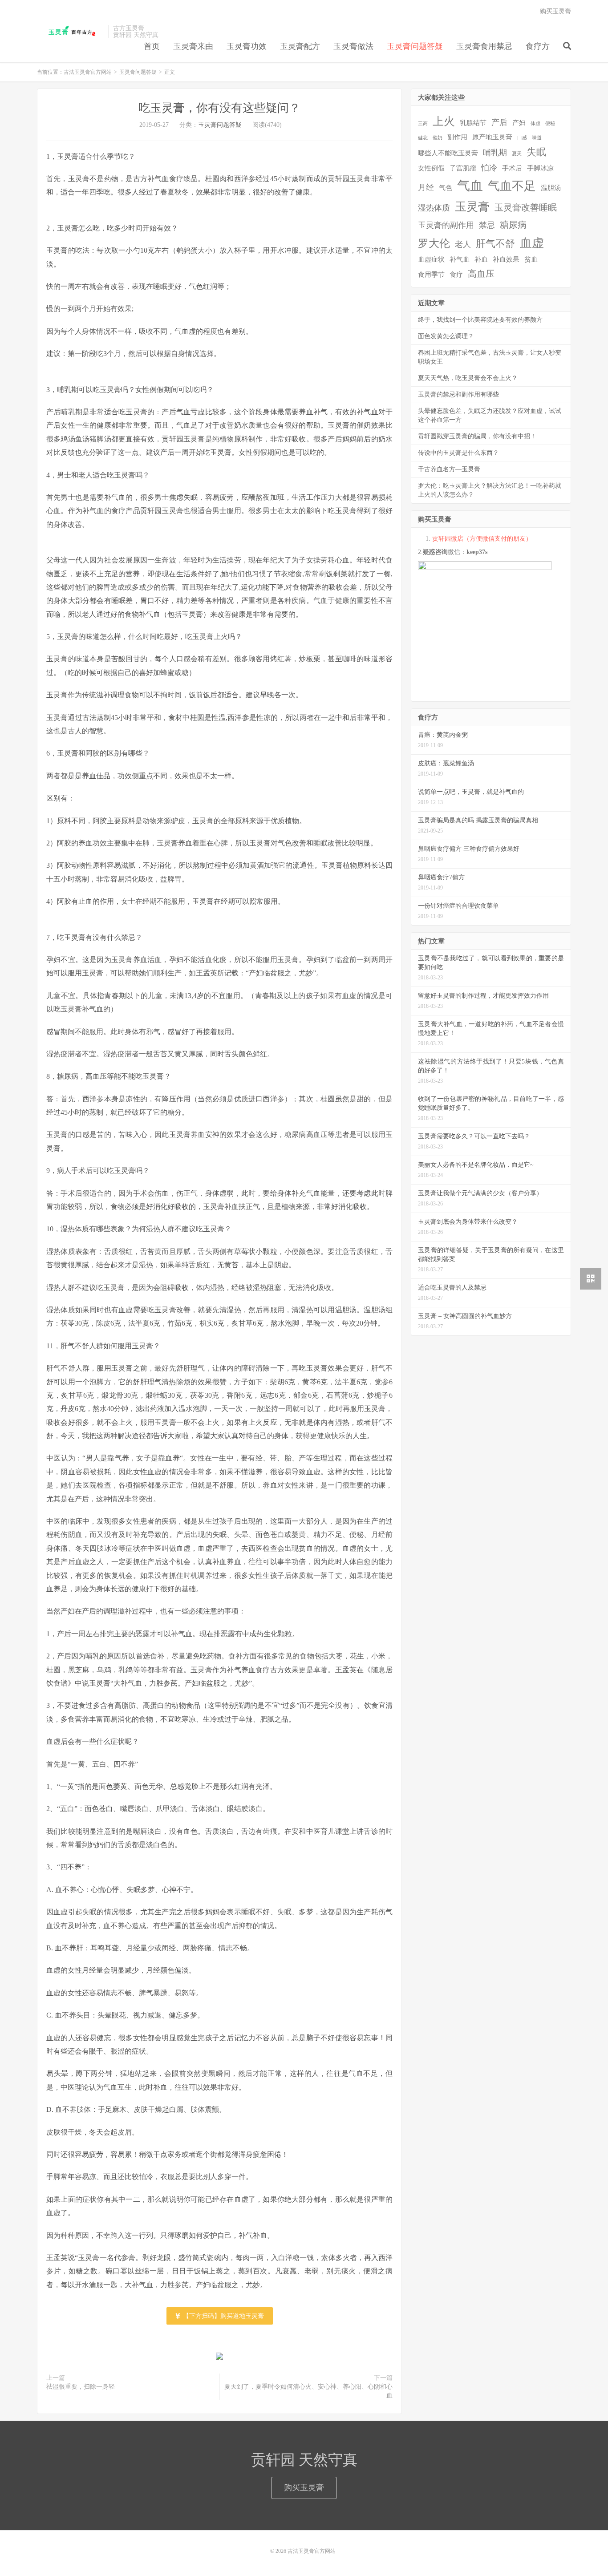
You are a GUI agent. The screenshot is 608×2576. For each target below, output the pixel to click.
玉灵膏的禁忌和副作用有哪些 (458, 394)
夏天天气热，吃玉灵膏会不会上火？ (468, 378)
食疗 (456, 275)
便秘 (550, 123)
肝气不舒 (495, 244)
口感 (522, 138)
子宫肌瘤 (463, 168)
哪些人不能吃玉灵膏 (448, 153)
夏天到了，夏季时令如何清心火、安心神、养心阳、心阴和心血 (308, 2391)
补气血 (460, 259)
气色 (446, 188)
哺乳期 (495, 153)
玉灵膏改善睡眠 (526, 207)
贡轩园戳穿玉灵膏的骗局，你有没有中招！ (477, 436)
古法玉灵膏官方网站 (70, 32)
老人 (463, 244)
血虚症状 (431, 259)
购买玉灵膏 (555, 11)
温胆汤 (551, 188)
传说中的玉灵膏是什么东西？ (458, 453)
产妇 (519, 123)
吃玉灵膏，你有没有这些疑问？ (219, 108)
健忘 (423, 138)
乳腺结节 (473, 123)
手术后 (512, 168)
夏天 (517, 154)
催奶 (438, 138)
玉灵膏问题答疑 (415, 46)
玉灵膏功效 (247, 46)
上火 (444, 121)
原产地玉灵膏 (492, 137)
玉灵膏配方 (300, 46)
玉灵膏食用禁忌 (484, 46)
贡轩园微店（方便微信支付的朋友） (482, 539)
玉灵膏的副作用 (446, 225)
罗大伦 (434, 243)
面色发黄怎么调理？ (446, 336)
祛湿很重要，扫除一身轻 (81, 2387)
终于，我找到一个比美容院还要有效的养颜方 (480, 320)
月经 (426, 187)
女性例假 (431, 168)
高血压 (481, 274)
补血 (481, 259)
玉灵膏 (472, 207)
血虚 (532, 243)
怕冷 (489, 168)
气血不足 (512, 186)
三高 (423, 123)
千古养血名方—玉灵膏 (449, 469)
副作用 (457, 137)
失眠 (536, 152)
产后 (499, 122)
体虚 (535, 123)
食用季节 (431, 275)
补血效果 (506, 259)
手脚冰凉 (540, 168)
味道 (537, 138)
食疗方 (538, 46)
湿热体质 (434, 208)
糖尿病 (513, 225)
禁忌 (487, 225)
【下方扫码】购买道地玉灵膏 (223, 2316)
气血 (470, 186)
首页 (152, 46)
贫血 (531, 259)
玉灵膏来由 (193, 46)
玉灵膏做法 (353, 46)
